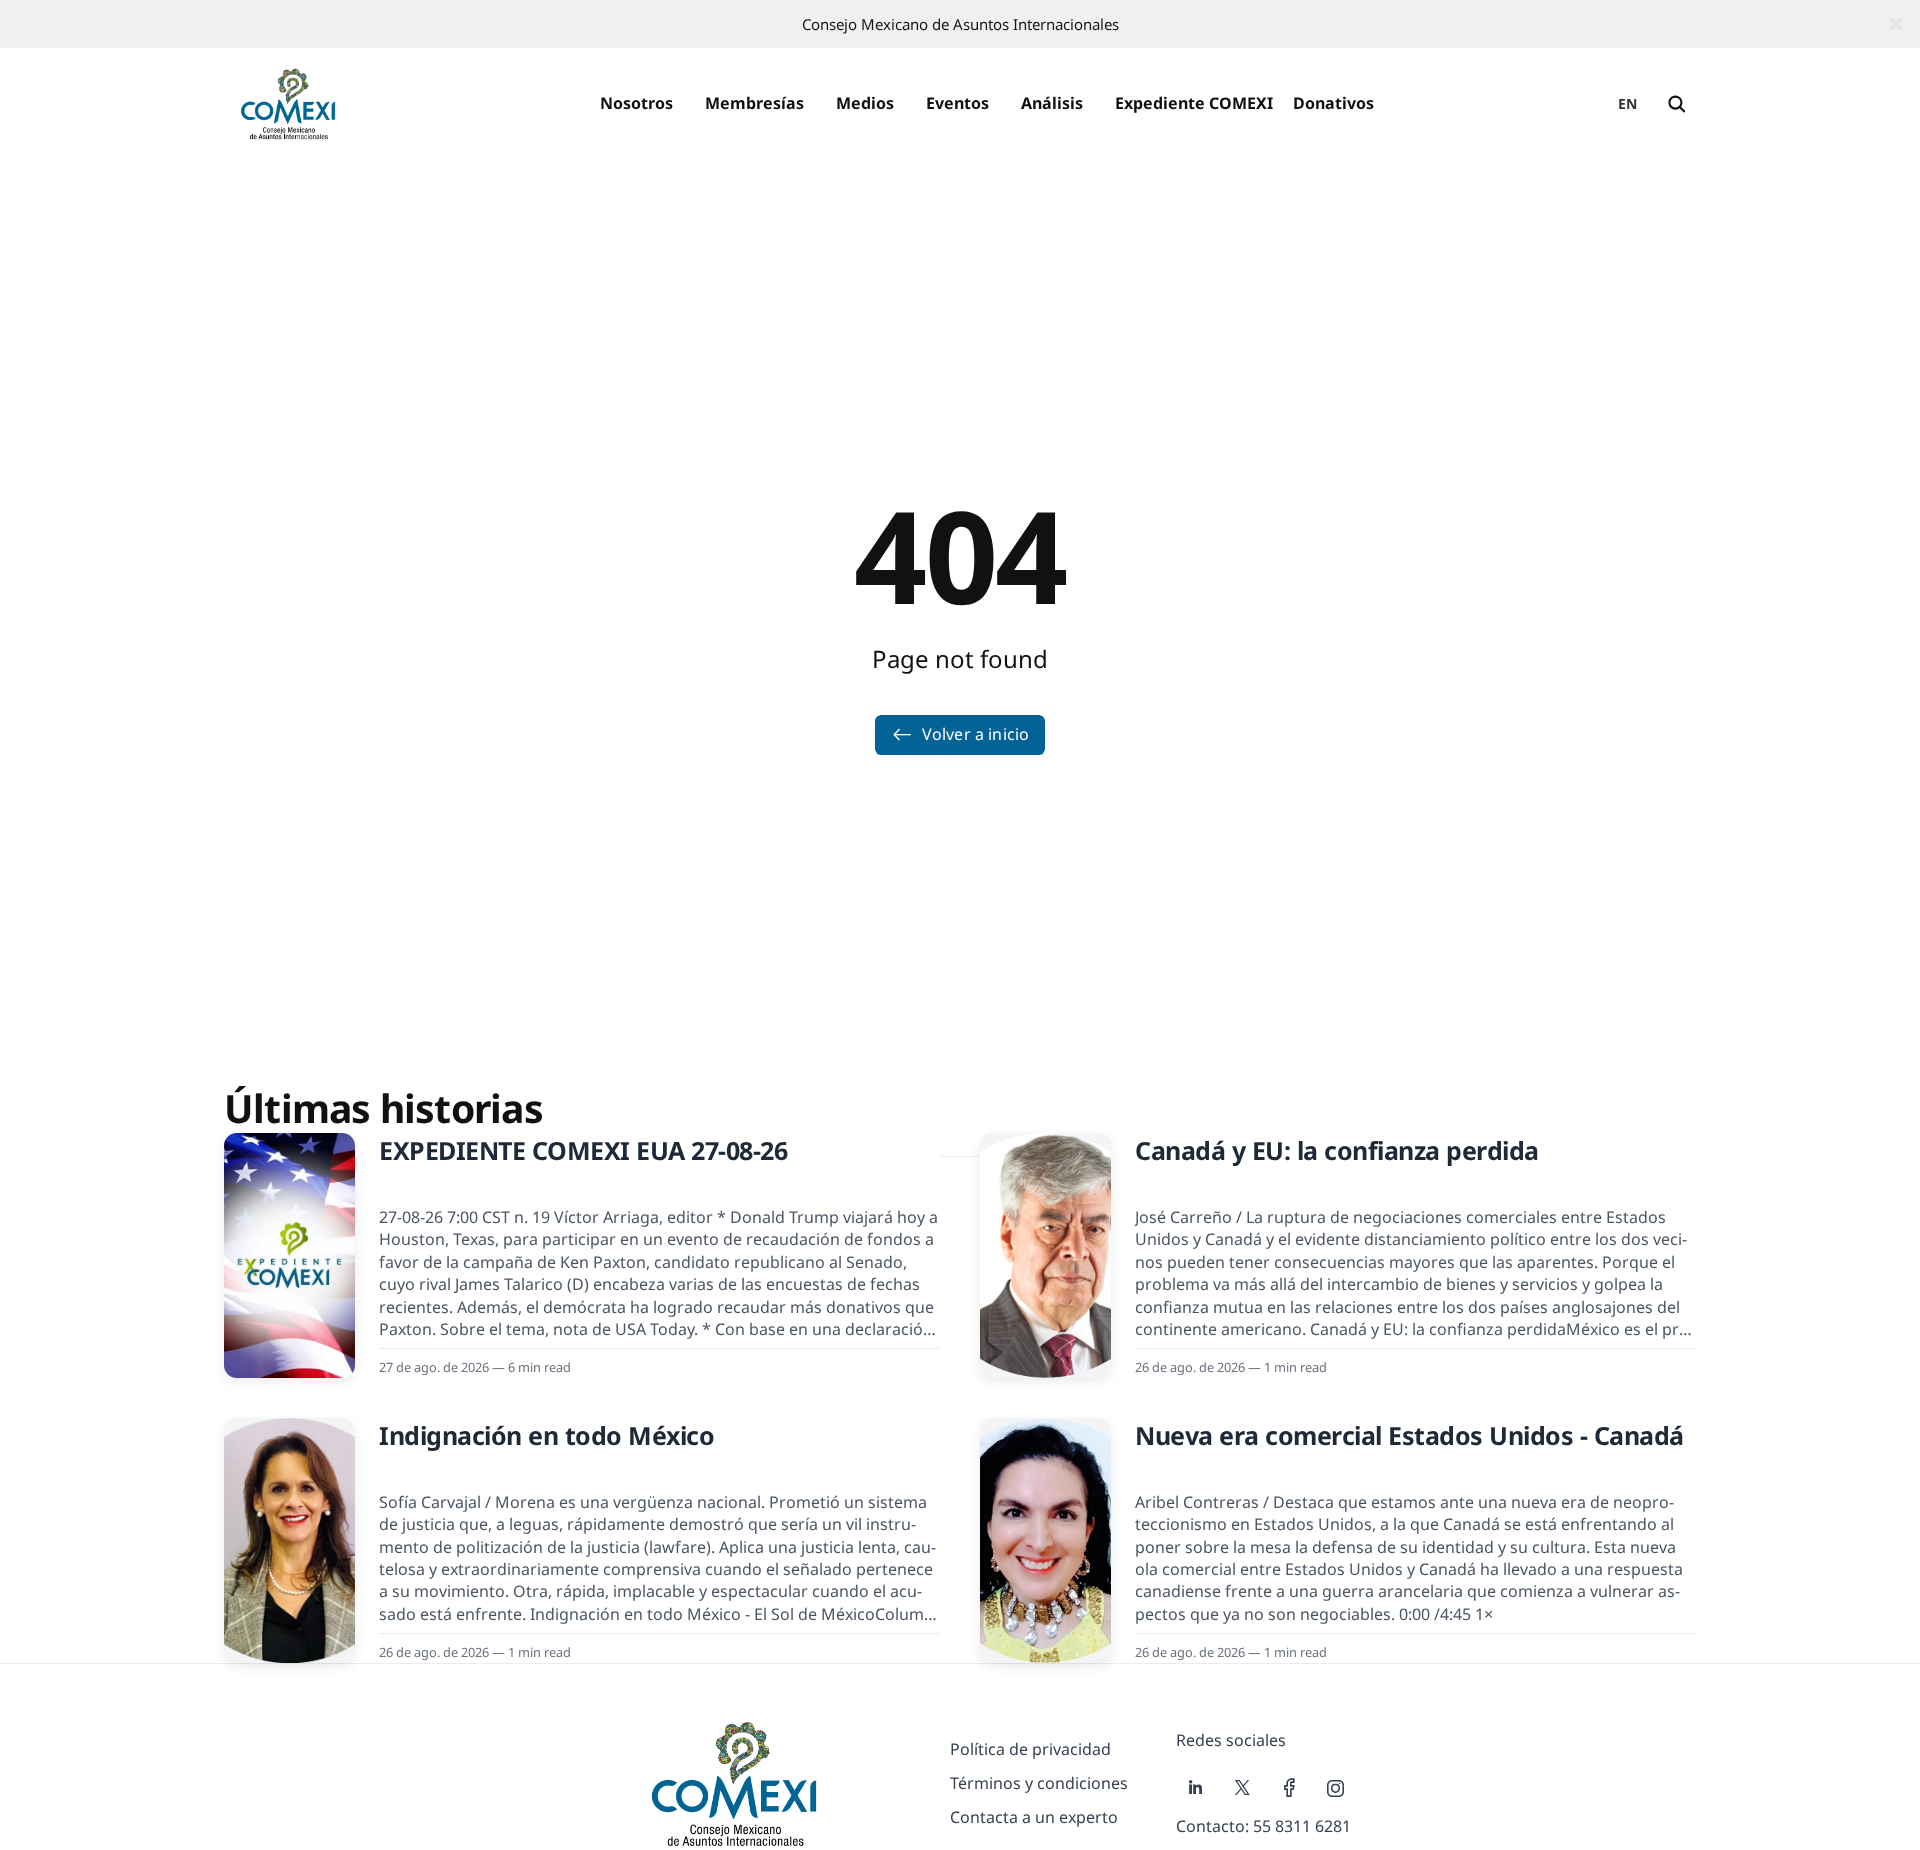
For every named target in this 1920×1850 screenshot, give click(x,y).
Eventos (957, 103)
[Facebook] (1289, 1788)
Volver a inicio (975, 734)
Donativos (1333, 103)
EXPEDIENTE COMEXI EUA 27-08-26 (583, 1150)
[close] (1896, 24)
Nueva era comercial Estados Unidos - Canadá (1409, 1435)
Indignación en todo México (546, 1435)
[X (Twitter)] (1242, 1788)
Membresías (754, 103)
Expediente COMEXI (1194, 103)
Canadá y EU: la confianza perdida (1337, 1150)
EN (1628, 103)
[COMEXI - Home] (288, 104)
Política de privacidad (1030, 1749)
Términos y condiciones (1039, 1783)
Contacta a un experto (1034, 1817)
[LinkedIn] (1195, 1788)
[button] (636, 104)
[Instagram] (1336, 1788)
